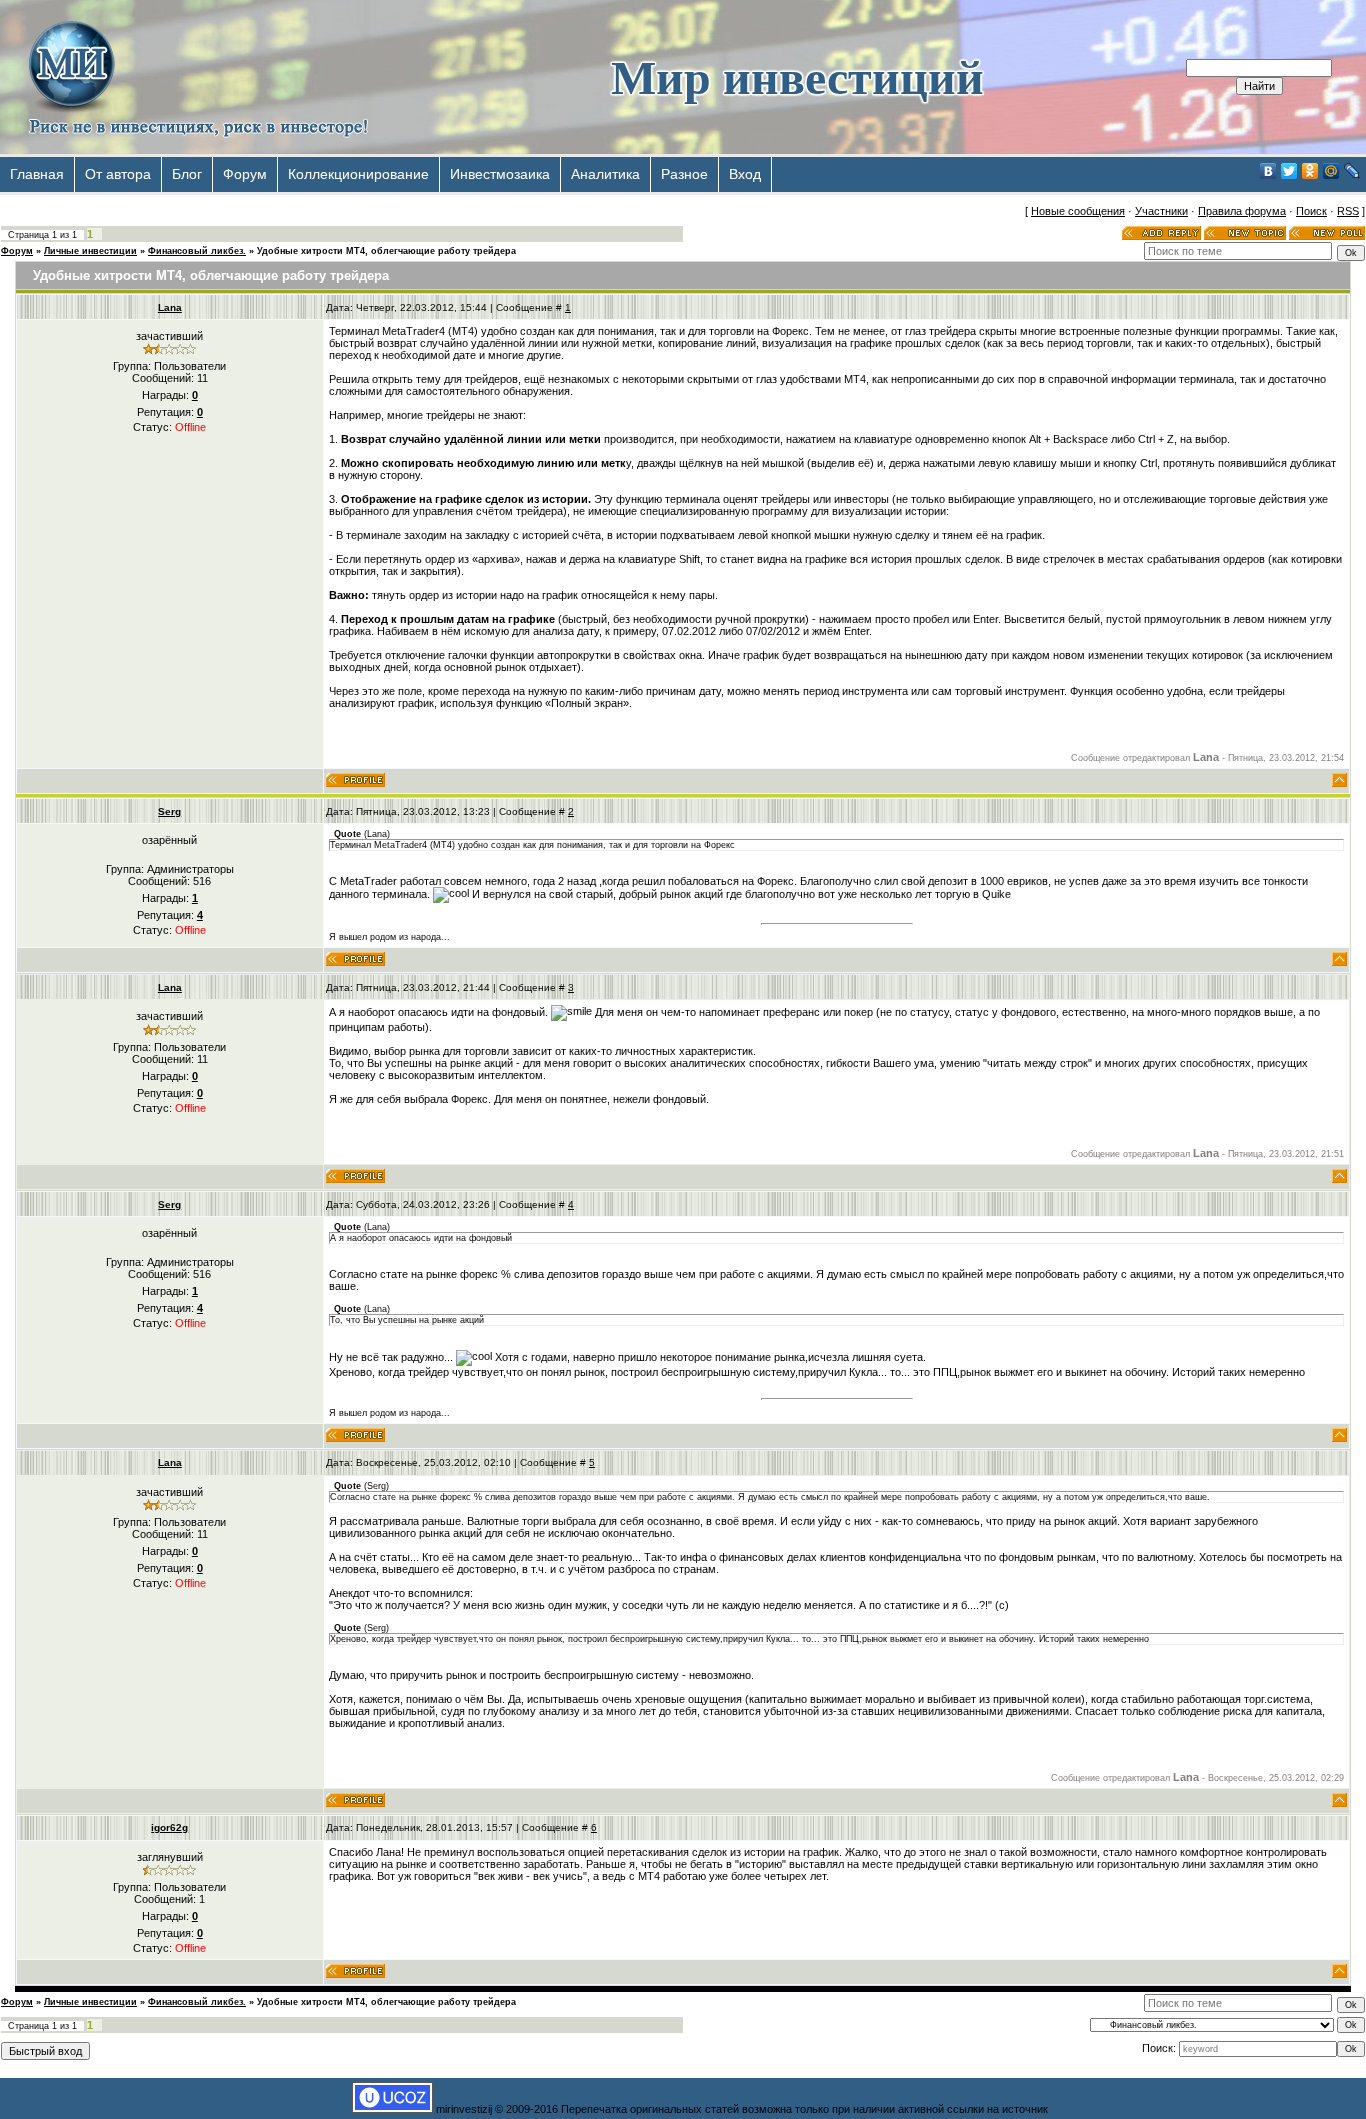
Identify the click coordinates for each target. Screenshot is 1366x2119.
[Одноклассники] (1310, 171)
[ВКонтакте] (1268, 171)
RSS (1348, 211)
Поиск (1311, 211)
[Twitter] (1289, 171)
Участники (1161, 211)
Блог (187, 174)
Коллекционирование (358, 174)
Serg (169, 811)
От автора (118, 174)
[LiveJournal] (1352, 171)
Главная (37, 174)
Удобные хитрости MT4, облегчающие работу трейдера (386, 251)
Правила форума (1242, 211)
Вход (745, 174)
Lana (170, 307)
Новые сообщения (1078, 211)
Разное (684, 174)
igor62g (169, 1827)
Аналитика (605, 174)
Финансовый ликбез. (197, 251)
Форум (245, 174)
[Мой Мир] (1331, 171)
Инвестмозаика (500, 174)
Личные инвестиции (90, 251)
